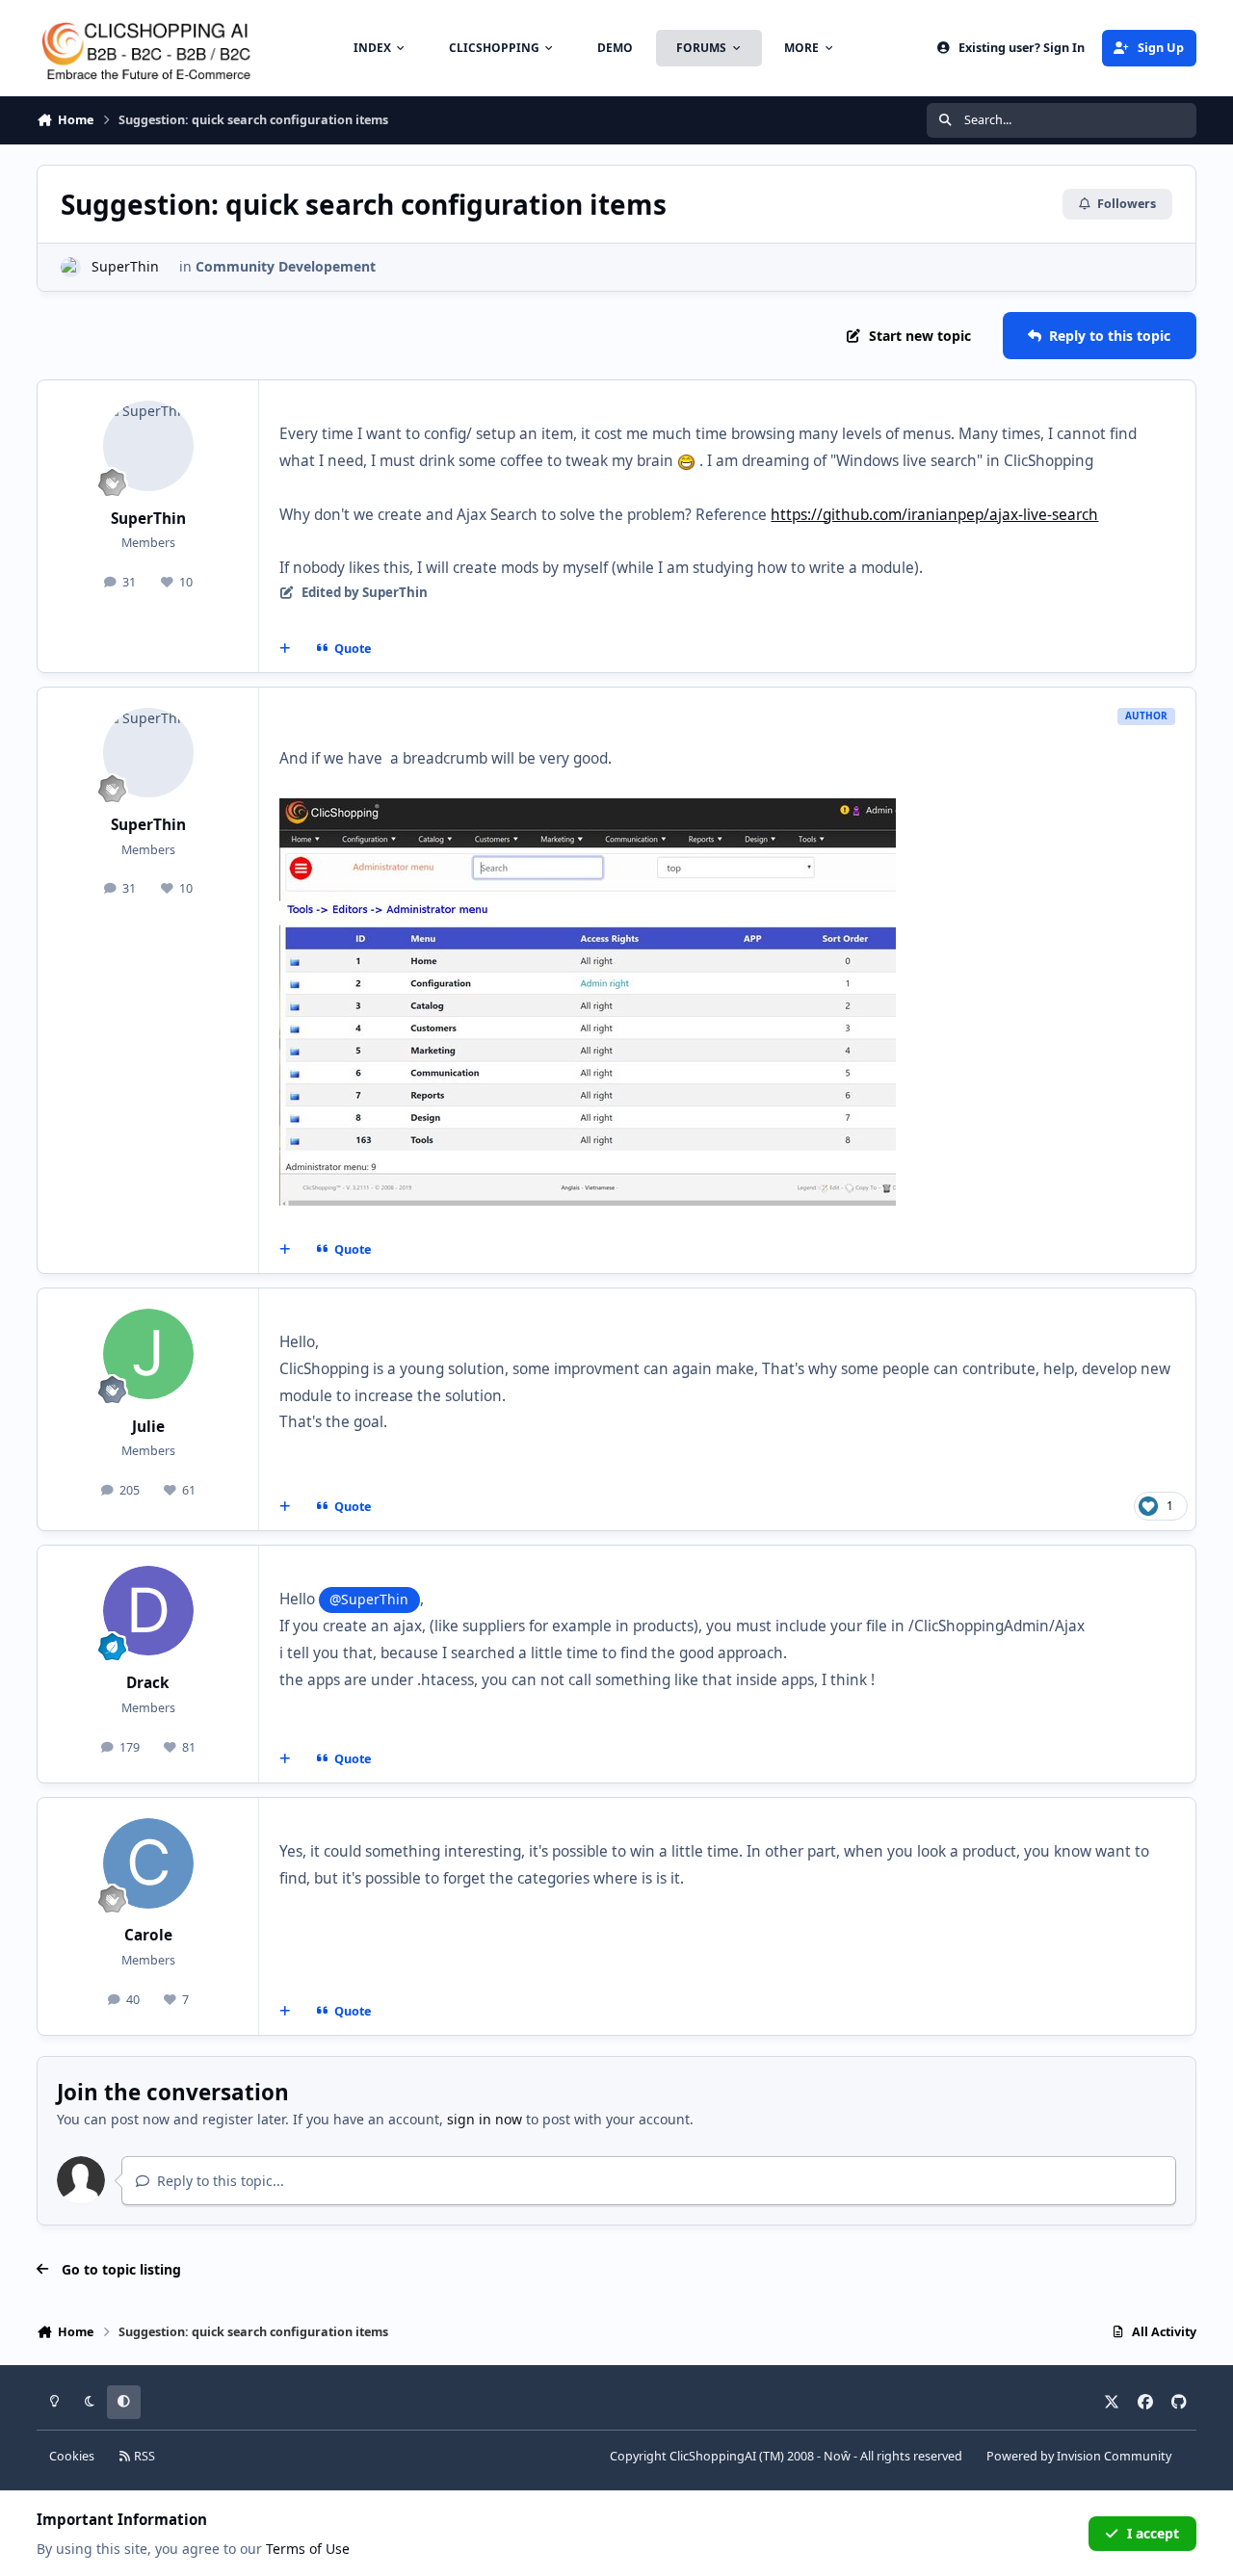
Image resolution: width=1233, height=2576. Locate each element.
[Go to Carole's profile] (148, 1863)
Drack (148, 1683)
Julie (148, 1427)
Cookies (72, 2456)
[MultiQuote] (285, 648)
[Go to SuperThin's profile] (71, 267)
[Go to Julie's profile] (148, 1354)
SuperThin (125, 266)
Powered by (1079, 2456)
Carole (148, 1935)
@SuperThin (369, 1599)
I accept (1153, 2533)
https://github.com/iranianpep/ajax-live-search (934, 515)
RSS (143, 2456)
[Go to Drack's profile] (148, 1611)
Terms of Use (308, 2549)
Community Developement (286, 266)
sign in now (485, 2119)
